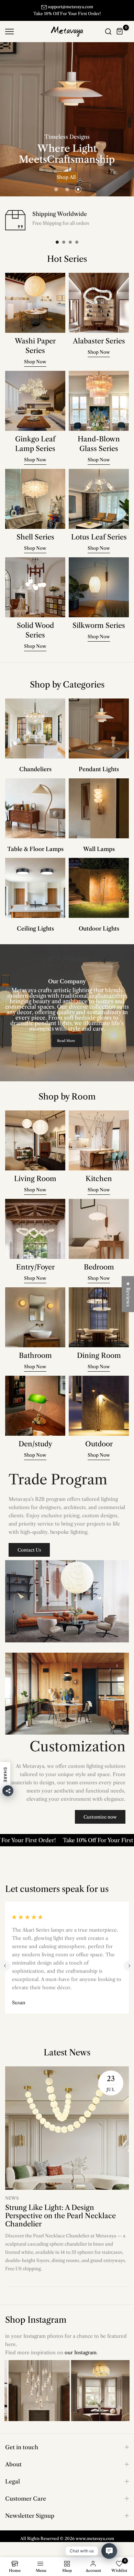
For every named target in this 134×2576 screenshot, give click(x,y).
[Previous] (5, 1973)
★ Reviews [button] (128, 1294)
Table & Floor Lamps (35, 856)
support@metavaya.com (70, 7)
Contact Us (29, 1557)
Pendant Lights (99, 776)
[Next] (129, 1973)
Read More (66, 1048)
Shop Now (66, 186)
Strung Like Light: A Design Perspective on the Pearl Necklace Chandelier (60, 2223)
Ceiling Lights (35, 935)
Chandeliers (35, 776)
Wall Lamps (99, 856)
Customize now (100, 1824)
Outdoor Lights (99, 935)
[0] (120, 38)
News (12, 2205)
